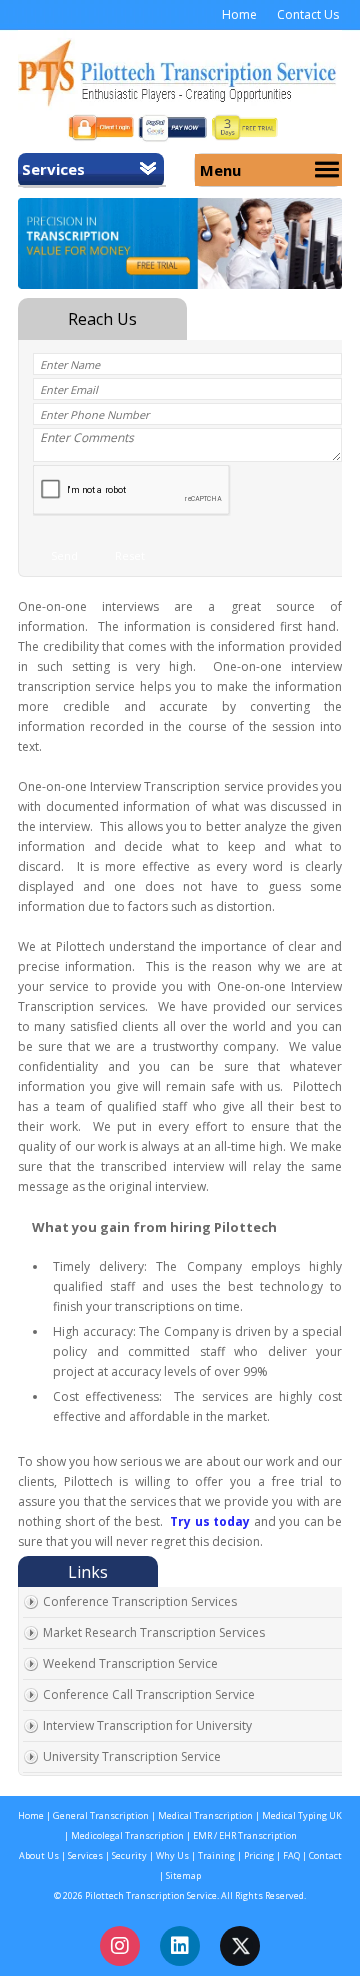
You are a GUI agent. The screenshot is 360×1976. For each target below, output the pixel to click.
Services (53, 169)
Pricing (259, 1855)
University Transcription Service (132, 1756)
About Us (39, 1855)
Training (215, 1855)
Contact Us (308, 14)
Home (239, 14)
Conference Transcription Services (140, 1601)
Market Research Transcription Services (154, 1632)
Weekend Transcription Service (130, 1663)
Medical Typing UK (302, 1815)
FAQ (292, 1855)
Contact (325, 1855)
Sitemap (183, 1875)
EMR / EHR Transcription (245, 1835)
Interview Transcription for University (147, 1725)
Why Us (173, 1855)
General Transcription (101, 1815)
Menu (220, 170)
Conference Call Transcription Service (149, 1694)
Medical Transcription (204, 1815)
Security (129, 1855)
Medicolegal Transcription (127, 1835)
